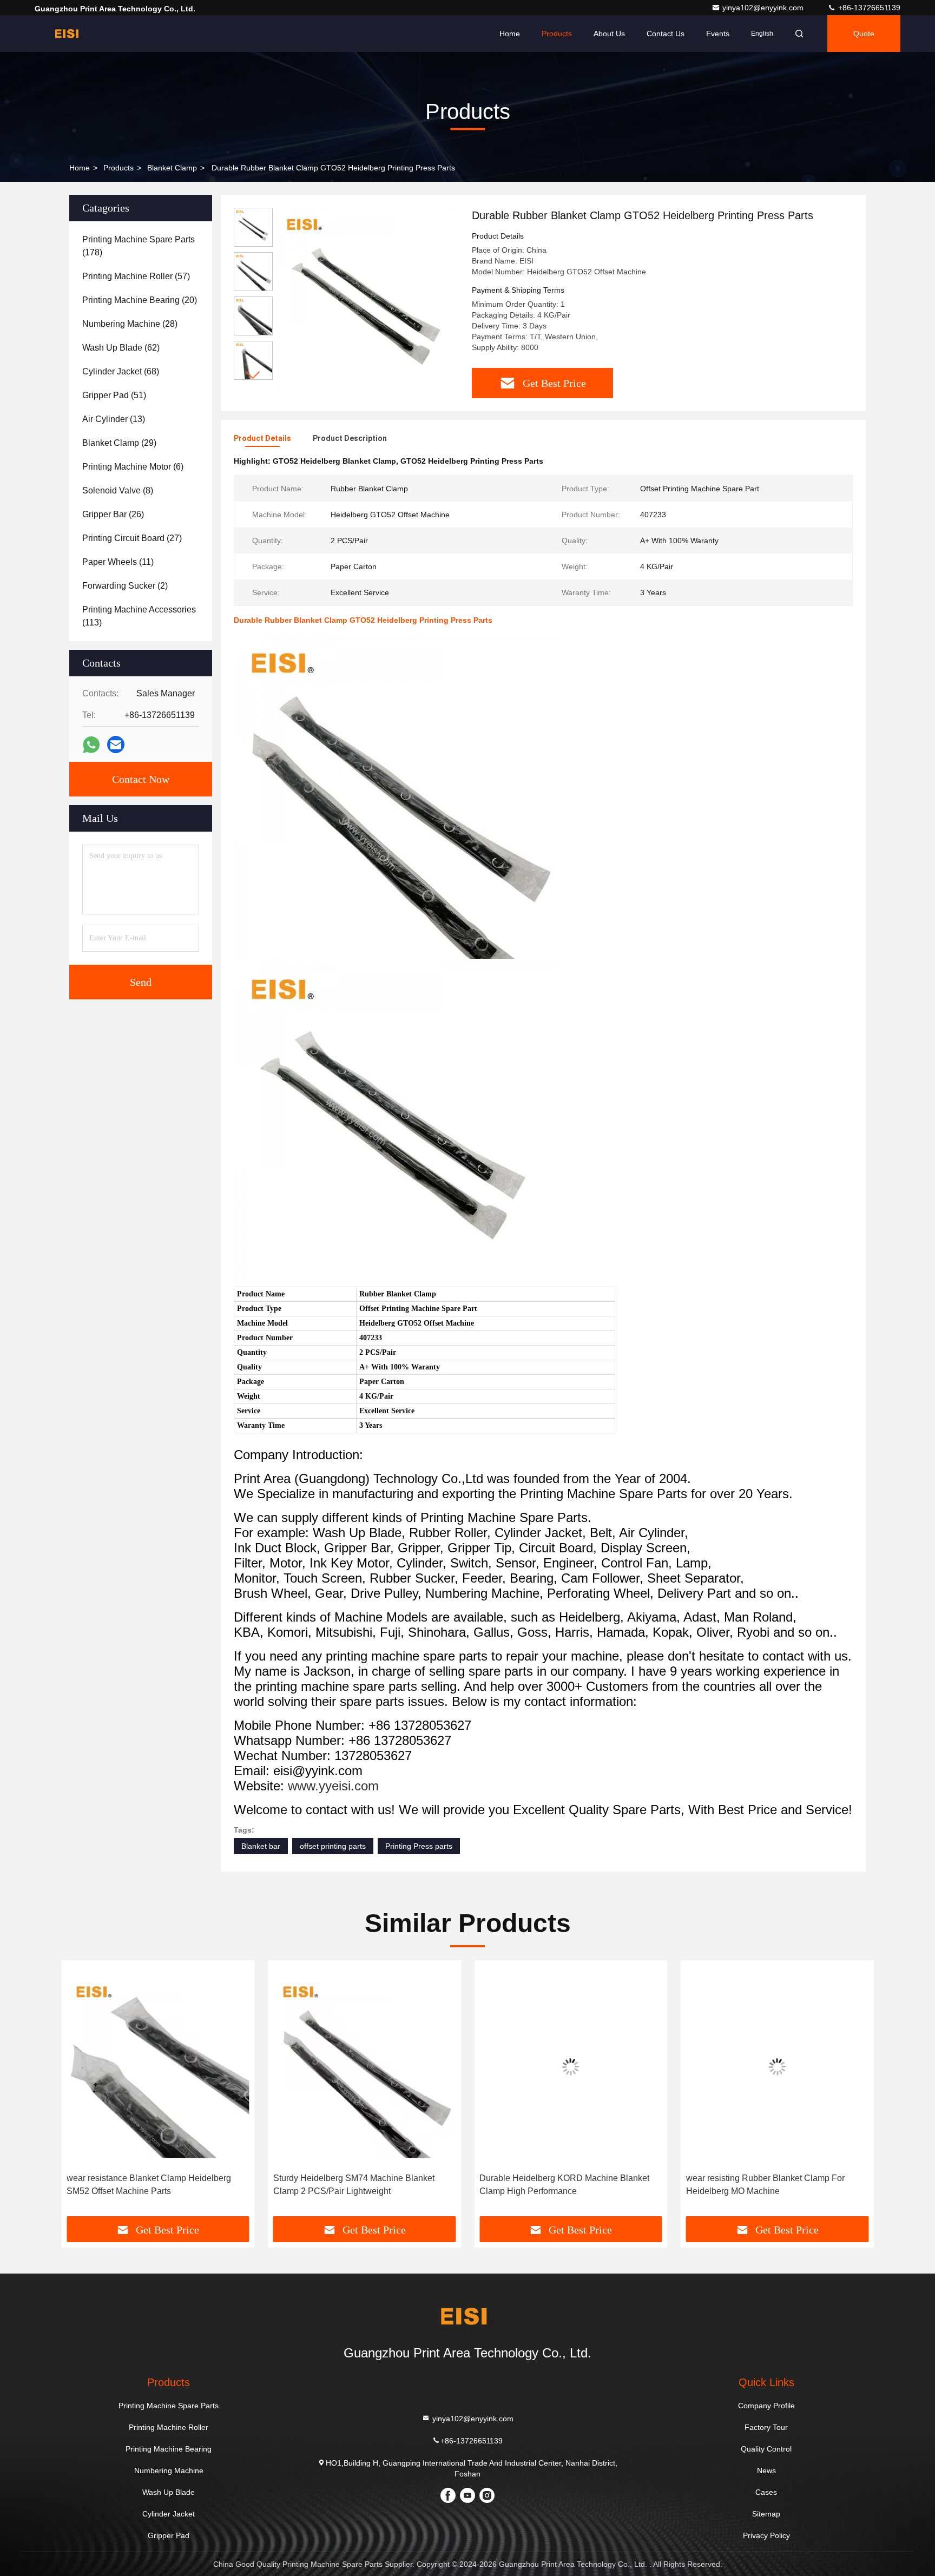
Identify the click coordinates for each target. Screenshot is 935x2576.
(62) (121, 348)
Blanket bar (261, 1846)
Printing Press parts (419, 1846)
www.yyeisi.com (333, 1786)
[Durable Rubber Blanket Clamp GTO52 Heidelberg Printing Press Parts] (368, 299)
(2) (125, 586)
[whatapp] (91, 745)
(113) (139, 616)
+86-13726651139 (868, 8)
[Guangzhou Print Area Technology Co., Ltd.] (69, 34)
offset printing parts (333, 1846)
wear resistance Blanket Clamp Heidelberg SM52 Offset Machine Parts (149, 2185)
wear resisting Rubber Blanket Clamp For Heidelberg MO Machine (765, 2185)
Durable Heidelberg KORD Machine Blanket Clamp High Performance (564, 2185)
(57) (136, 276)
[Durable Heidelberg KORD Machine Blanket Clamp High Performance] (571, 2067)
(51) (114, 395)
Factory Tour (766, 2427)
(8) (118, 490)
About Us (609, 34)
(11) (118, 562)
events (718, 34)
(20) (140, 300)
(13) (114, 419)
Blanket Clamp (172, 168)
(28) (130, 324)
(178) (139, 246)
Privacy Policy (766, 2535)
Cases (766, 2492)
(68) (121, 371)
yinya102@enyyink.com (764, 8)
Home (510, 34)
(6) (133, 467)
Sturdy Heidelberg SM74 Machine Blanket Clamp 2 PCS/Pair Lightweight (354, 2185)
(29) (119, 443)
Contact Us (666, 34)
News (766, 2470)
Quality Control (766, 2449)
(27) (132, 538)
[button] (253, 375)
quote (864, 34)
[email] (116, 745)
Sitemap (766, 2514)
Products (557, 34)
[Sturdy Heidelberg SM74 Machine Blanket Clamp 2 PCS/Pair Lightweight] (365, 2067)
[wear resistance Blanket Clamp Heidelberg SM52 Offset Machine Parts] (158, 2067)
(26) (113, 514)
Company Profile (766, 2406)
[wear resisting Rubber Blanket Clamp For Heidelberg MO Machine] (778, 2067)
